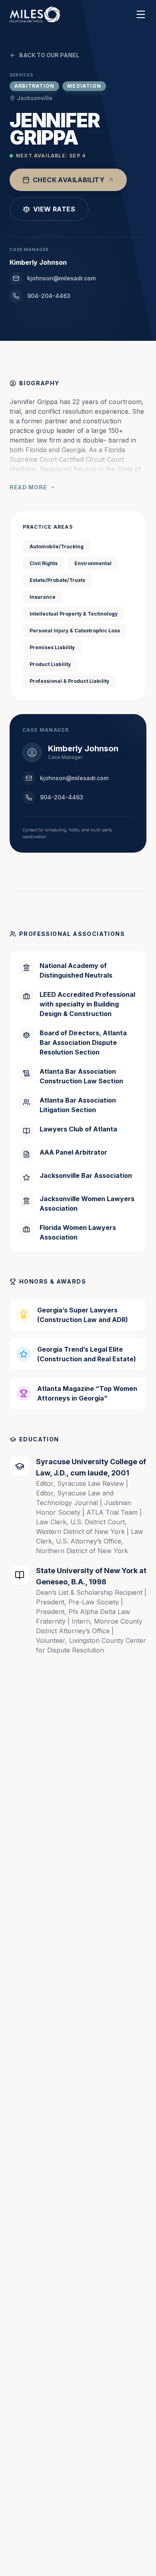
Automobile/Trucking (57, 546)
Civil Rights (44, 563)
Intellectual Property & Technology (74, 614)
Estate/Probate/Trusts (57, 580)
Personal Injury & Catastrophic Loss (75, 631)
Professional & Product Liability (69, 681)
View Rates (54, 209)
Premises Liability (52, 647)
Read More (28, 487)
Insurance (43, 597)
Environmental (93, 563)
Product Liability (50, 664)
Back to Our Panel (49, 55)
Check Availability (69, 180)
